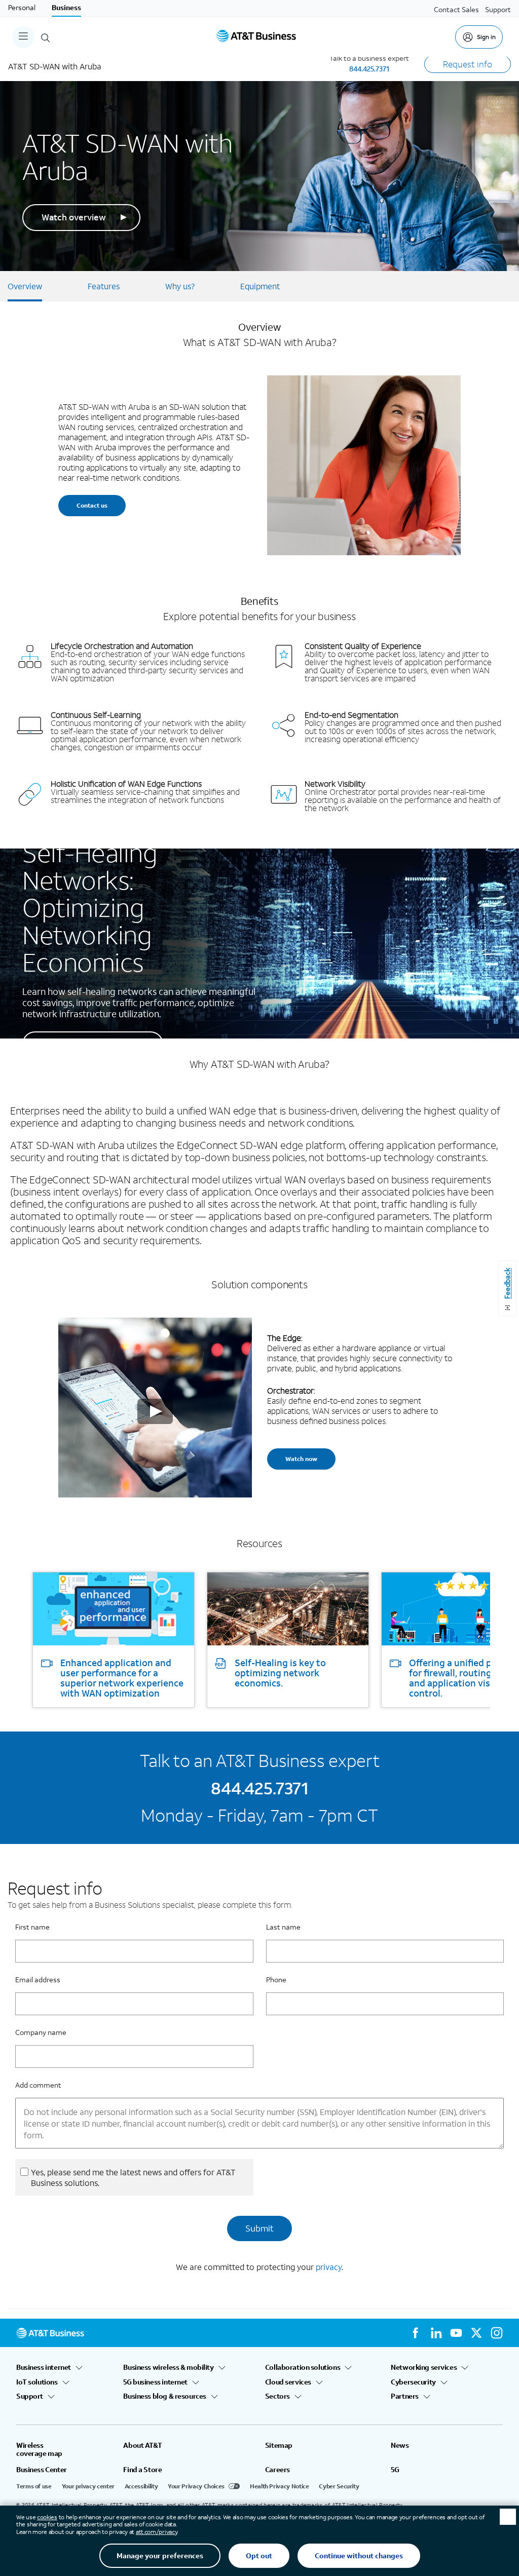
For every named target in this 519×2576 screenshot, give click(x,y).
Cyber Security (339, 2486)
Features (104, 286)
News (400, 2445)
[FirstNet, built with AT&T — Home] (256, 37)
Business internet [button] (44, 2367)
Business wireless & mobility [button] (168, 2367)
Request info (468, 64)
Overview (25, 286)
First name (32, 1927)
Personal (22, 7)
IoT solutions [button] (37, 2382)
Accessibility (141, 2486)
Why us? (180, 286)
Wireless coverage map (39, 2449)
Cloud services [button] (288, 2382)
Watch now (301, 1459)
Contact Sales (456, 9)
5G (395, 2470)
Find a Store (142, 2470)
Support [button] (30, 2396)
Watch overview (74, 217)
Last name (283, 1927)
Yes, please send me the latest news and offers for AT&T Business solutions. (133, 2177)
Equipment (260, 286)
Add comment (38, 2085)
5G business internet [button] (155, 2382)
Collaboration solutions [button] (303, 2367)
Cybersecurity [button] (413, 2382)
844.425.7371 (369, 69)
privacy (329, 2267)
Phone (276, 1979)
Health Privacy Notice (279, 2486)
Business (66, 7)
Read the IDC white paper (93, 1044)
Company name (41, 2032)
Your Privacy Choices (196, 2486)
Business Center (42, 2470)
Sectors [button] (277, 2396)
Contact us (92, 505)
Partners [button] (405, 2396)
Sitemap (279, 2445)
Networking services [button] (424, 2367)
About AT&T (142, 2445)
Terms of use (34, 2486)
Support (498, 9)
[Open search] (46, 37)
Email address (38, 1979)
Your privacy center (88, 2486)
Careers (277, 2470)
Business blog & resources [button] (165, 2396)
